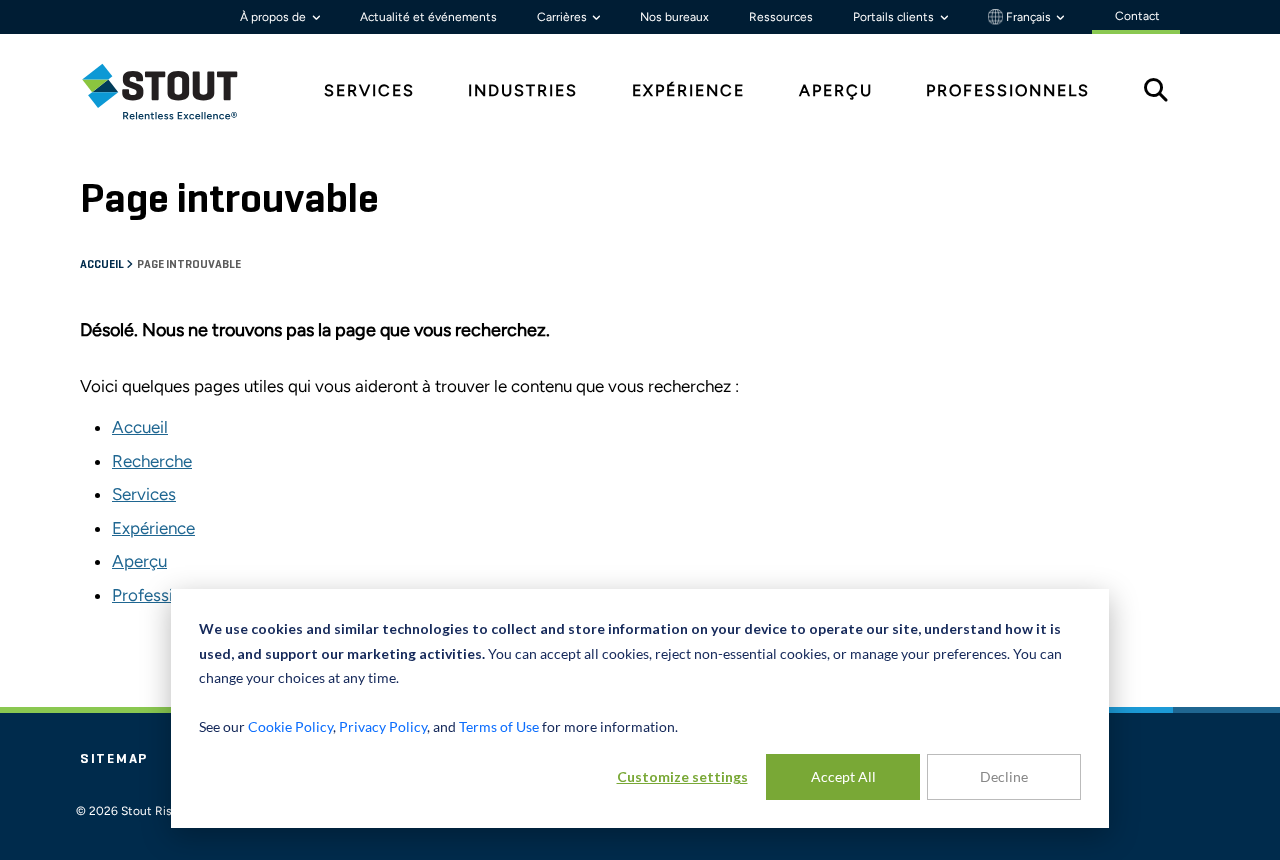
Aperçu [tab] (836, 90)
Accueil (103, 265)
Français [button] (1028, 17)
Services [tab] (369, 90)
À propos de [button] (274, 17)
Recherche (152, 461)
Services (144, 494)
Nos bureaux (674, 17)
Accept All (843, 776)
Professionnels (167, 595)
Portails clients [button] (895, 17)
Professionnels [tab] (1008, 90)
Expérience (153, 528)
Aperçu (139, 561)
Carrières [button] (563, 17)
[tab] (175, 91)
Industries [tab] (523, 90)
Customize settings (682, 776)
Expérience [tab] (688, 90)
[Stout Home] (175, 91)
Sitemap (114, 759)
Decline (1004, 776)
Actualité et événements (428, 17)
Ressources (781, 17)
